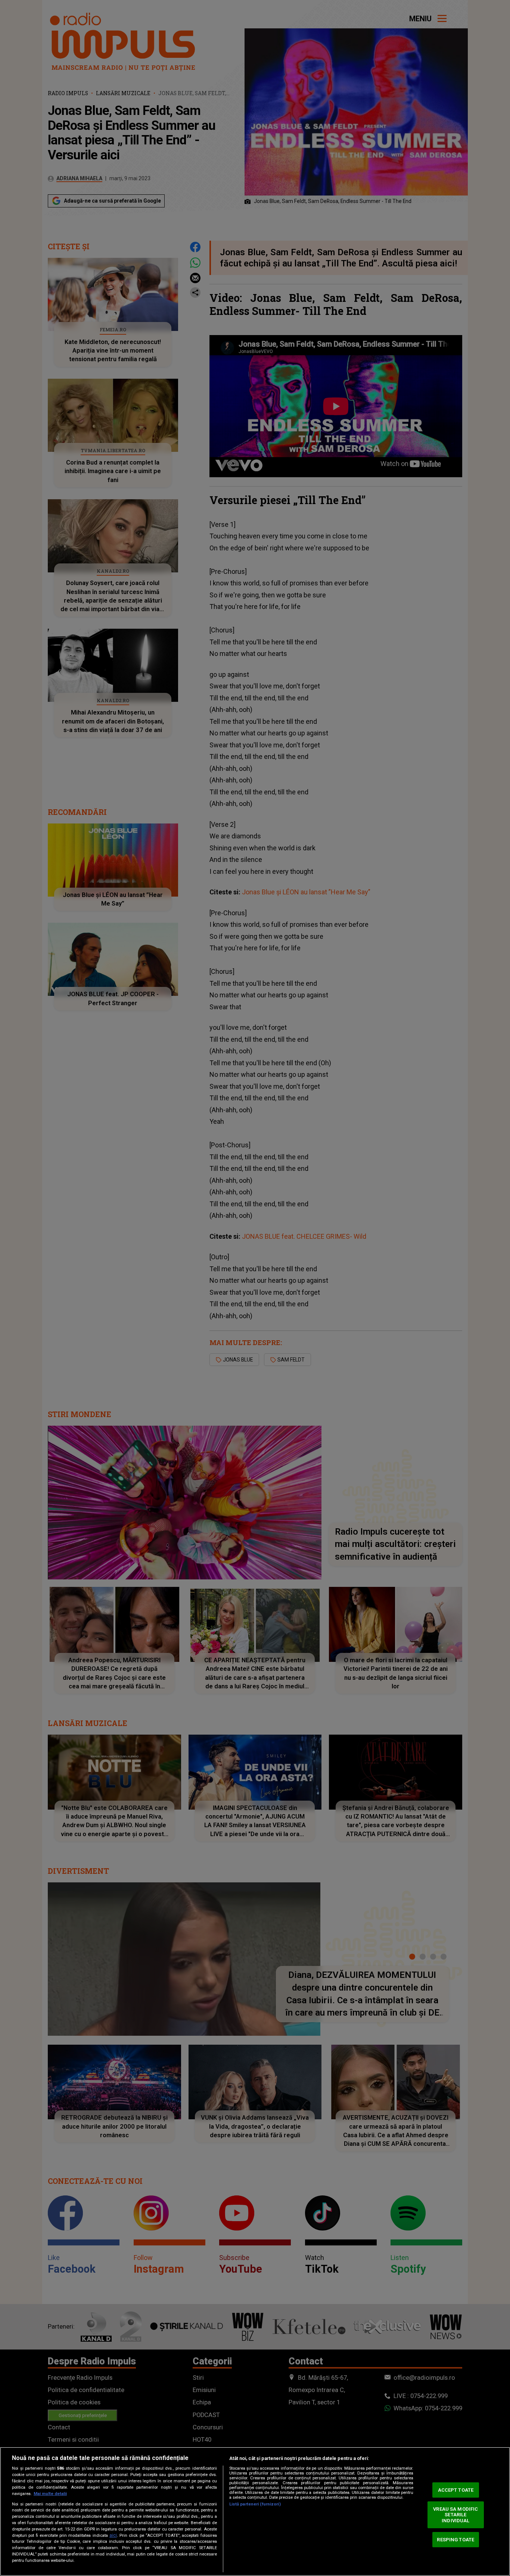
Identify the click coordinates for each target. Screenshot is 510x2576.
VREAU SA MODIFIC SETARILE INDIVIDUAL (455, 2515)
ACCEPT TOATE (456, 2490)
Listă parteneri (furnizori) (255, 2504)
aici (113, 2535)
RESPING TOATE (455, 2539)
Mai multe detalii (50, 2494)
